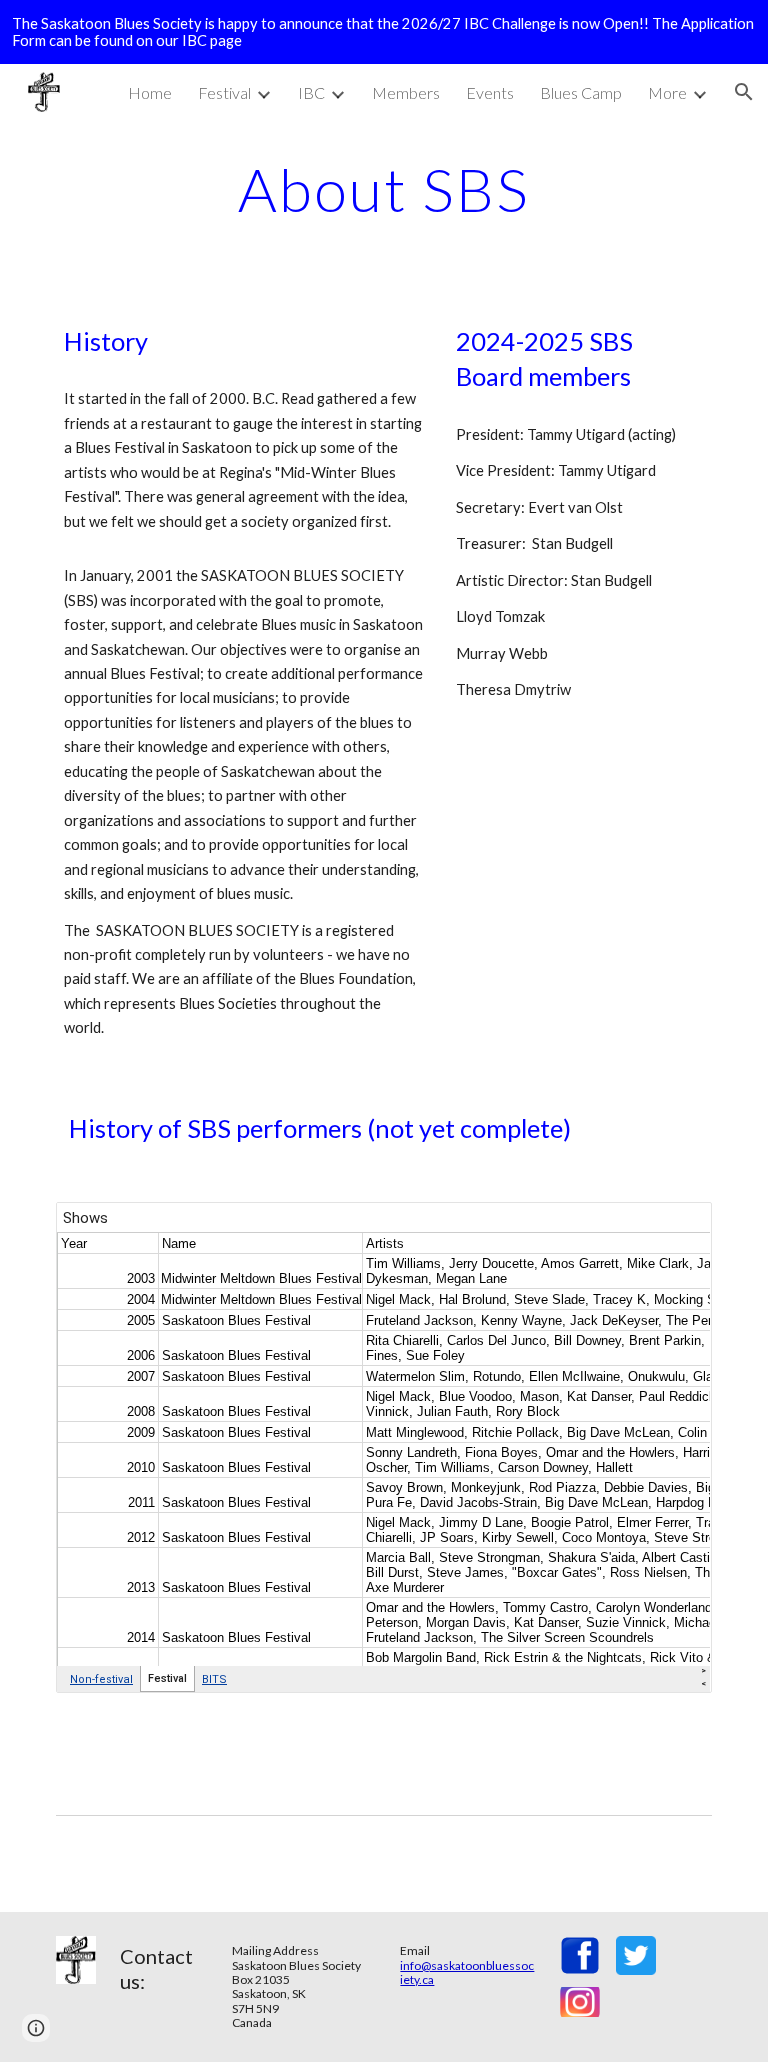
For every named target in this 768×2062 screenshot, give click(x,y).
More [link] (667, 92)
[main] (383, 189)
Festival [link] (224, 92)
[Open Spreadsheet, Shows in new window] (674, 1228)
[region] (384, 32)
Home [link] (150, 92)
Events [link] (490, 92)
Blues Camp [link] (581, 92)
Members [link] (406, 92)
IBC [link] (311, 92)
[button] (744, 92)
